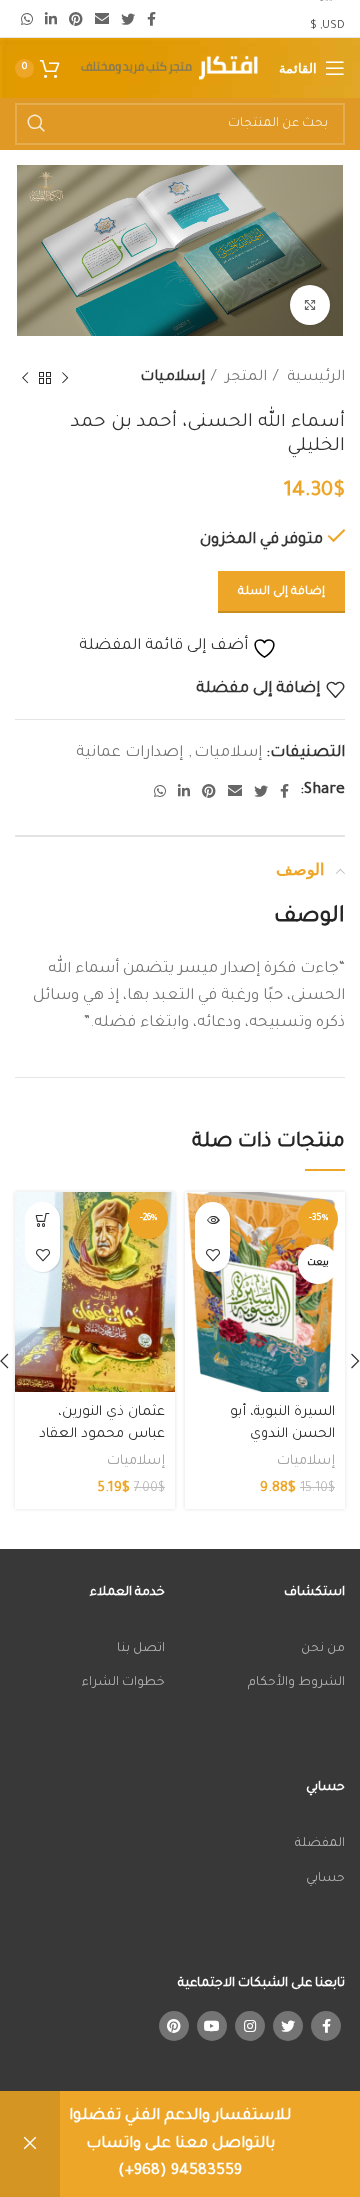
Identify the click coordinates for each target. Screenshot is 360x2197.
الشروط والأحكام (296, 1683)
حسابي (325, 1879)
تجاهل (30, 2144)
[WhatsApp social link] (27, 19)
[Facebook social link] (151, 19)
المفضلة (320, 1844)
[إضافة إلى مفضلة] (212, 1254)
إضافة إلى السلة (281, 592)
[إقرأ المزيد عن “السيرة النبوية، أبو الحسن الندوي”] (212, 1219)
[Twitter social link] (128, 19)
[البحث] (36, 124)
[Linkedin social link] (51, 19)
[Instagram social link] (250, 2026)
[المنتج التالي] (25, 379)
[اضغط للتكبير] (310, 305)
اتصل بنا (141, 1649)
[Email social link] (102, 19)
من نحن (323, 1649)
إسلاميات (172, 378)
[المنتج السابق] (65, 379)
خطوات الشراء (123, 1683)
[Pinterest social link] (76, 19)
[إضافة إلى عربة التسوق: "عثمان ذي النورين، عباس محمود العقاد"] (42, 1219)
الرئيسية (314, 378)
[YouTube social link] (212, 2026)
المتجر (244, 378)
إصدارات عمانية (129, 753)
